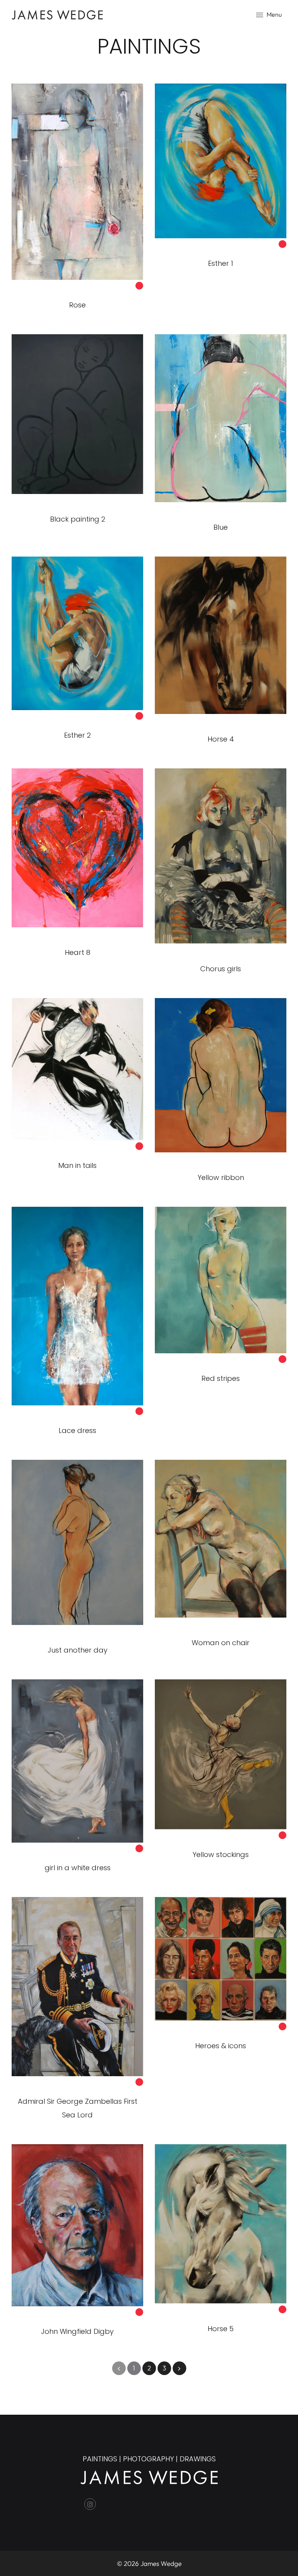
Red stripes (221, 1378)
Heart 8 (78, 952)
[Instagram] (90, 2504)
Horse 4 (221, 739)
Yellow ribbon (221, 1177)
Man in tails (77, 1165)
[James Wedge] (57, 14)
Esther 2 (77, 735)
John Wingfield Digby (77, 2331)
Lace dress (77, 1430)
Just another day (78, 1650)
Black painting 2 (78, 519)
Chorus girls (221, 969)
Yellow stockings (221, 1854)
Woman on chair (221, 1643)
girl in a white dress (78, 1868)
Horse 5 (221, 2329)
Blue (221, 527)
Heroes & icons (221, 2046)
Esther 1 (221, 263)
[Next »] (179, 2368)
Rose (77, 305)
